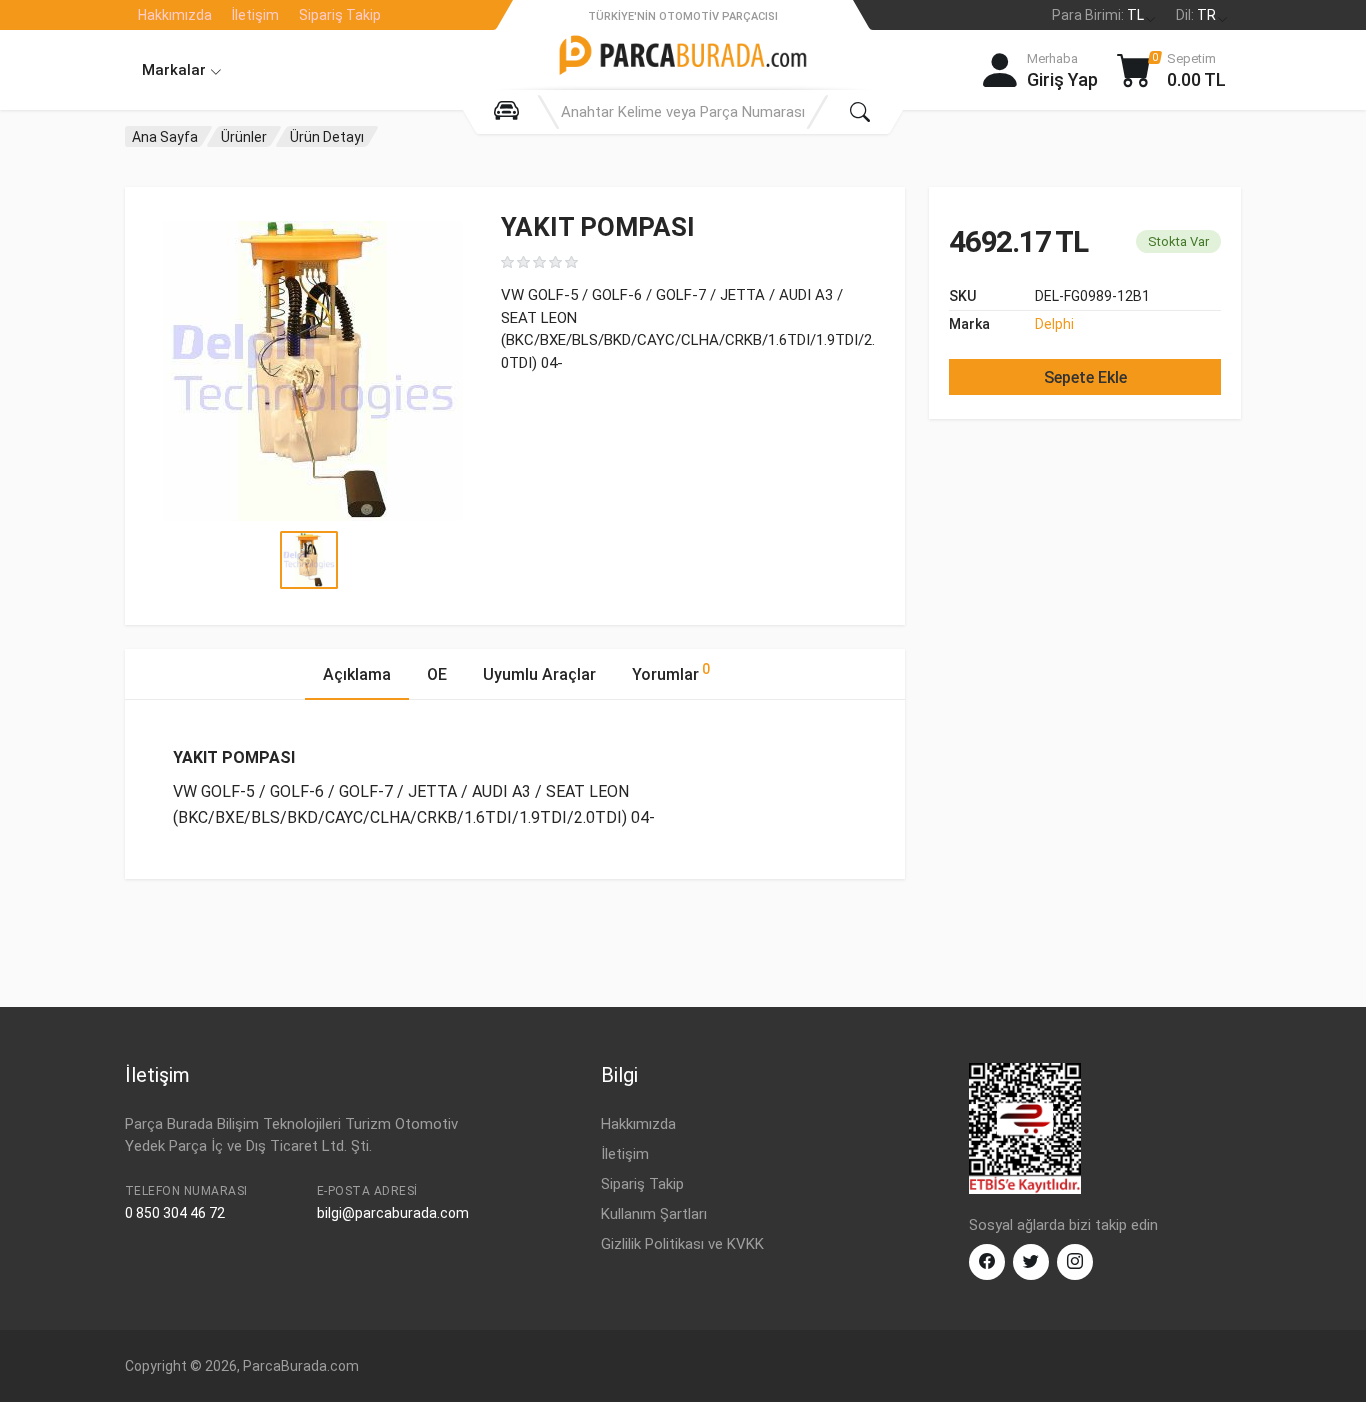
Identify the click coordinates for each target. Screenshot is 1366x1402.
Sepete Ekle (1085, 377)
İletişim (255, 15)
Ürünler (244, 137)
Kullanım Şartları (654, 1214)
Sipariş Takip (340, 15)
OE (437, 674)
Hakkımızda (175, 15)
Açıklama (357, 674)
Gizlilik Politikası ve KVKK (682, 1244)
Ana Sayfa (165, 137)
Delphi (1054, 324)
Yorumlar (671, 672)
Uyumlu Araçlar (539, 674)
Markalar (176, 70)
